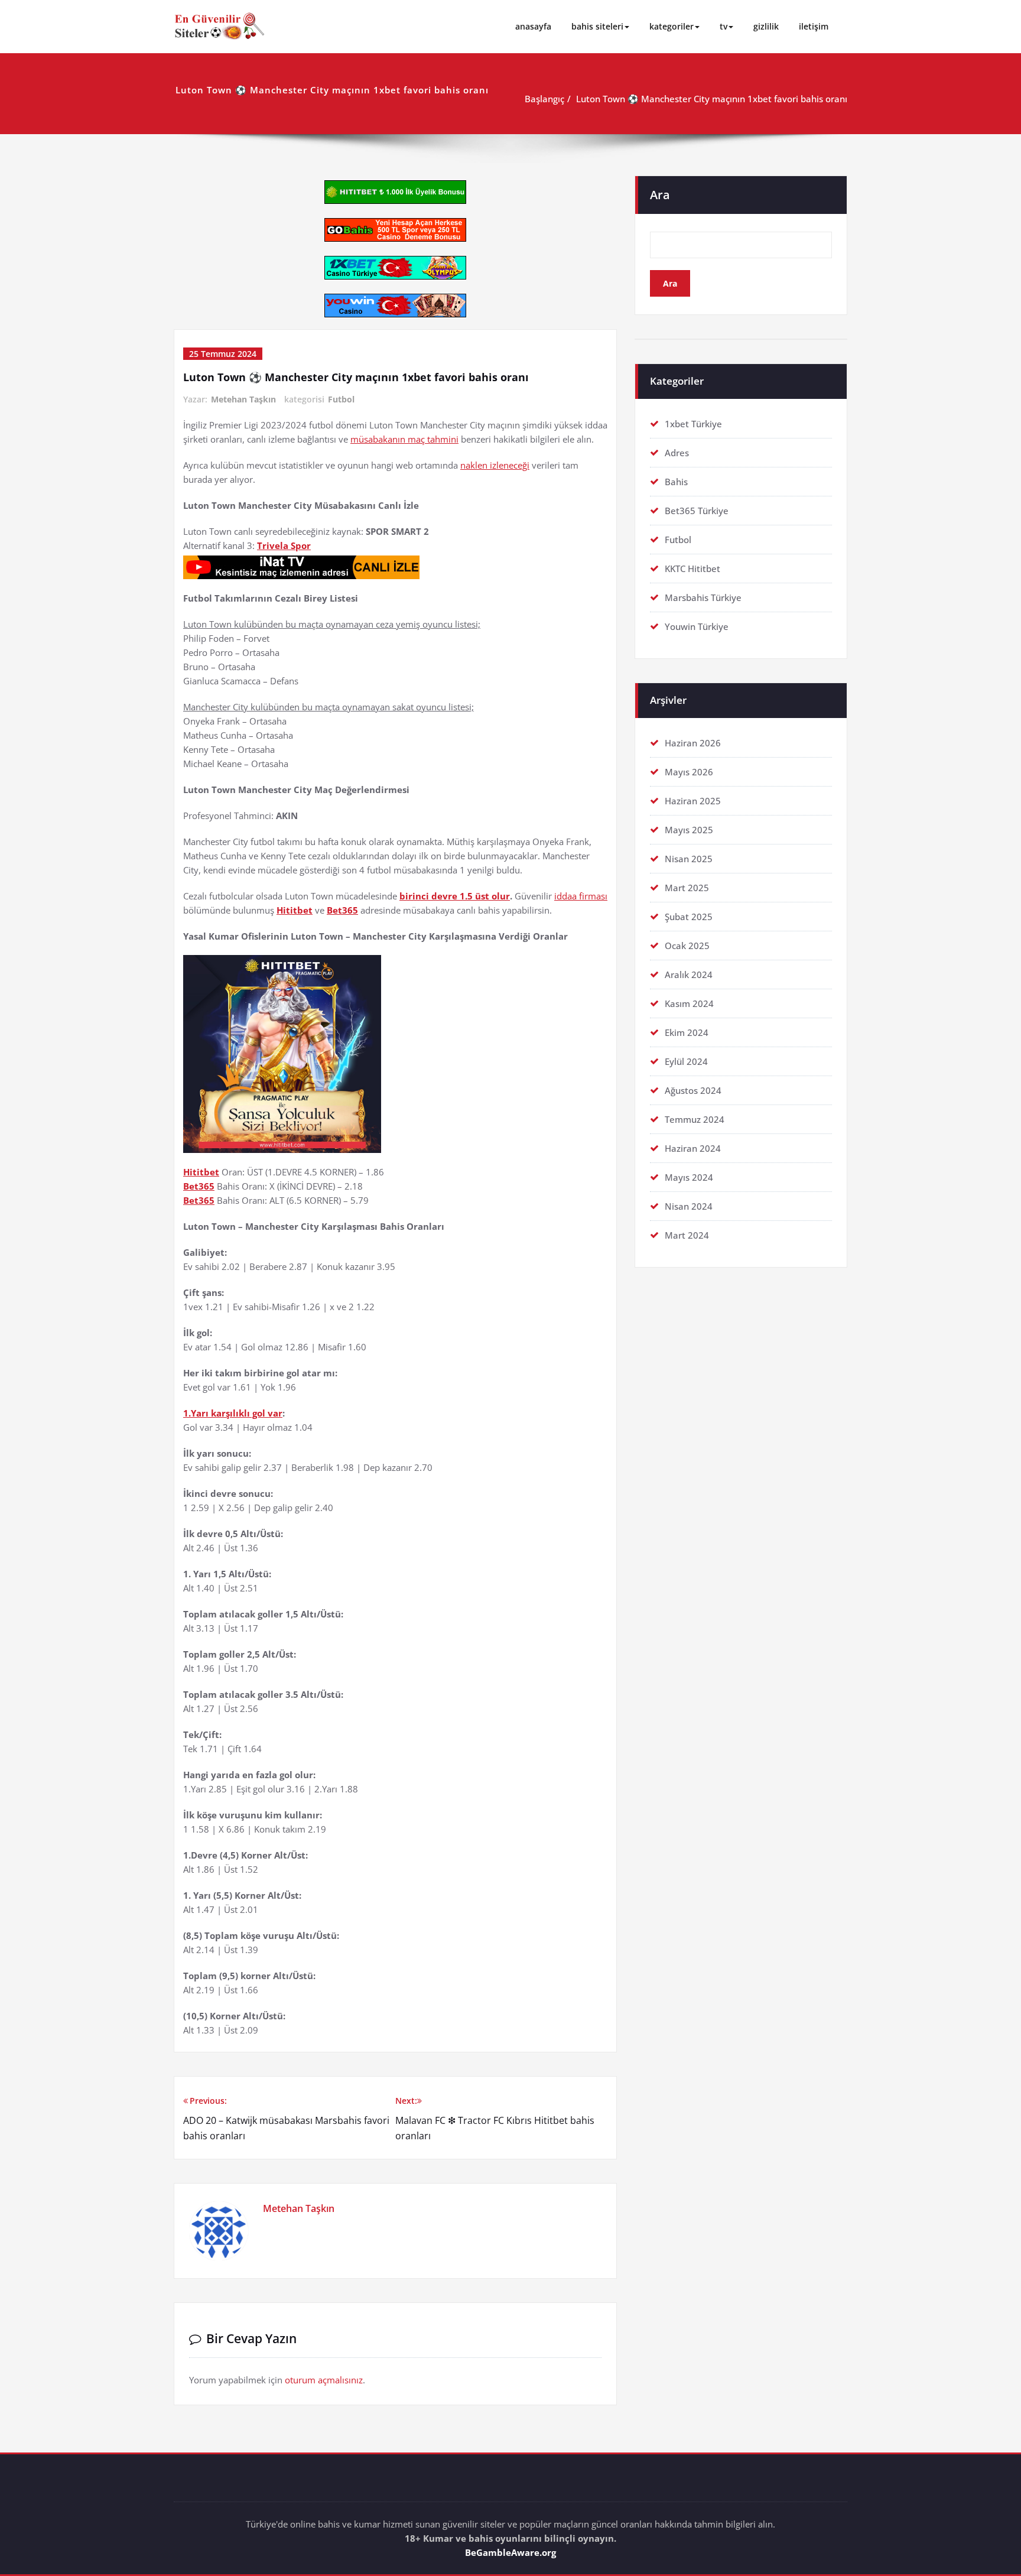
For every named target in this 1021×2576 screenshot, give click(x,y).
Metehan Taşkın (243, 399)
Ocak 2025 (687, 946)
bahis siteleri (597, 26)
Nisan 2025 (689, 859)
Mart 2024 (687, 1235)
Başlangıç (544, 99)
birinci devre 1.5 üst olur (455, 896)
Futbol (341, 399)
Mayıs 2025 (689, 830)
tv (724, 26)
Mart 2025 (687, 888)
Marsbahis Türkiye (703, 597)
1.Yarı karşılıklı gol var (233, 1413)
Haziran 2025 (693, 801)
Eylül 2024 (686, 1061)
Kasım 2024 (689, 1003)
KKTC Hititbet (692, 569)
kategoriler (672, 26)
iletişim (814, 26)
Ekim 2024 (687, 1032)
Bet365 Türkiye (697, 511)
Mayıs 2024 (689, 1177)
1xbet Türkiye (693, 424)
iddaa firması (581, 896)
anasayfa (533, 26)
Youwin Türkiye (697, 626)
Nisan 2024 (689, 1206)
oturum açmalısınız (324, 2380)
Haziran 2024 (693, 1148)
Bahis (676, 482)
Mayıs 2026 (689, 772)
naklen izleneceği (495, 465)
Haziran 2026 (693, 743)
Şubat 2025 (689, 917)
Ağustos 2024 (693, 1090)
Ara (660, 195)
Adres (677, 453)
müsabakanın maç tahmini (404, 439)
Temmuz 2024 (695, 1119)
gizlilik (766, 26)
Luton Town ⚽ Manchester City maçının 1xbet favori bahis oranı (712, 99)
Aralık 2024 (689, 974)
